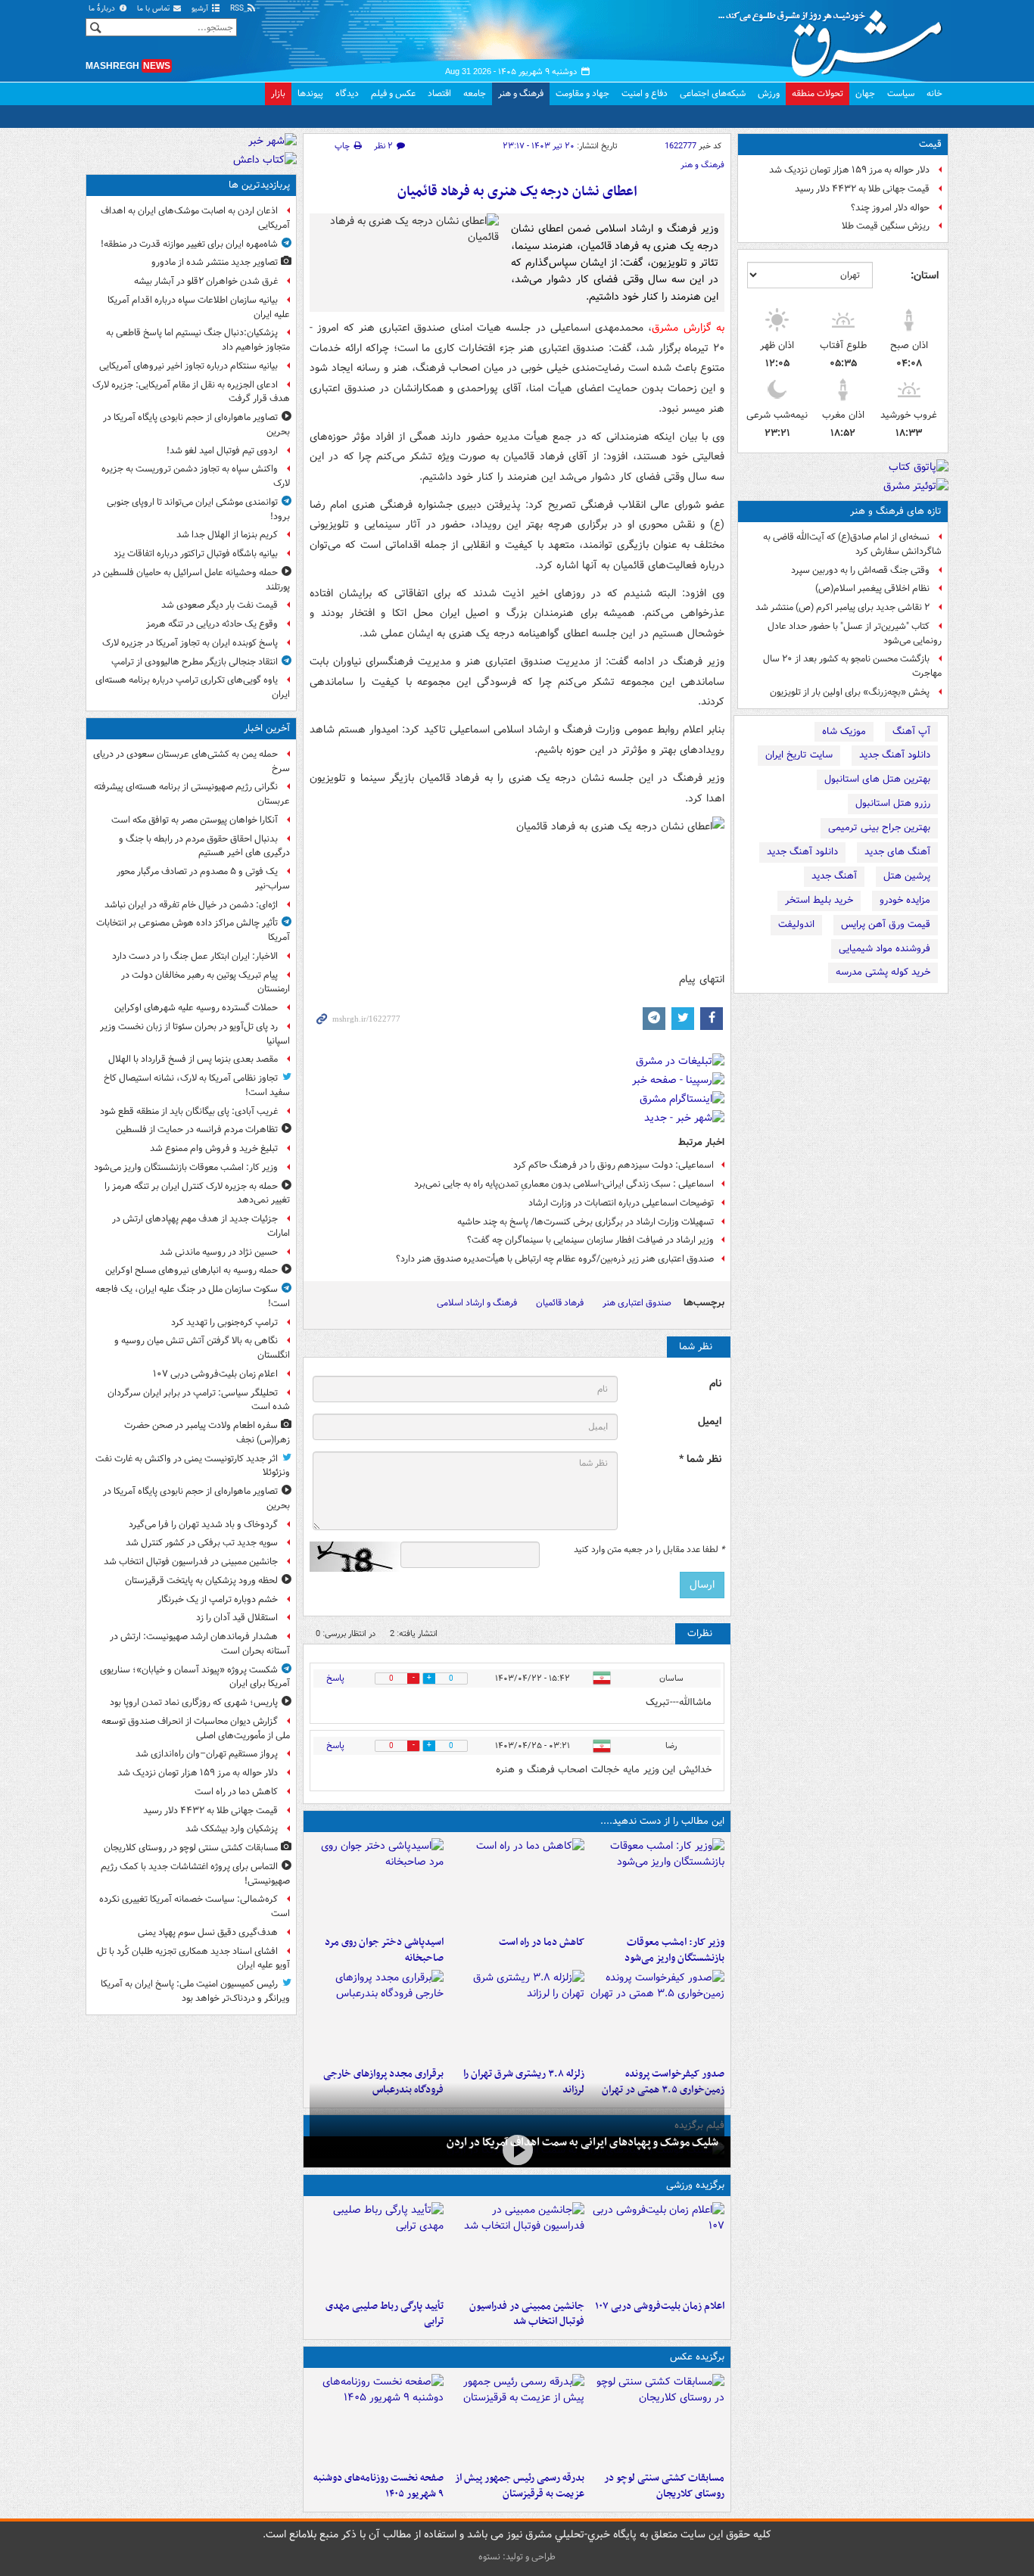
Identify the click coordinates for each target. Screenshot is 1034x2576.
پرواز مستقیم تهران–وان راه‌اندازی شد (207, 1754)
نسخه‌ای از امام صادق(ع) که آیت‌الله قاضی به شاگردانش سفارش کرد (852, 544)
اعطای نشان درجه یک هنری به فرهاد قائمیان (517, 192)
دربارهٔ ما (103, 9)
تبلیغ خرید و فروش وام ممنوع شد (214, 1148)
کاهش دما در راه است (541, 1942)
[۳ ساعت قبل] (377, 1884)
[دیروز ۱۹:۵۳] (377, 2015)
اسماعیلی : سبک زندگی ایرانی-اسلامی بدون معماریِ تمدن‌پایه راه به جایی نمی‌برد (564, 1184)
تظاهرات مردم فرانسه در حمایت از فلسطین (197, 1129)
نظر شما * (700, 1459)
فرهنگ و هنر (521, 93)
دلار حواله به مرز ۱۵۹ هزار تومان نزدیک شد (849, 170)
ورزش (769, 93)
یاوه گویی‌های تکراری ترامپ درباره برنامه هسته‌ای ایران (193, 687)
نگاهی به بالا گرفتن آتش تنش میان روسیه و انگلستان (202, 1348)
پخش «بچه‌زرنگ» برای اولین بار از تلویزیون (850, 692)
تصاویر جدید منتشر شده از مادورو (215, 262)
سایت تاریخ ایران (799, 755)
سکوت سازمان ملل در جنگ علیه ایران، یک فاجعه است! (193, 1296)
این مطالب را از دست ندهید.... (662, 1821)
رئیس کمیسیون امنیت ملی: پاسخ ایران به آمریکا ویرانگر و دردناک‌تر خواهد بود (195, 1991)
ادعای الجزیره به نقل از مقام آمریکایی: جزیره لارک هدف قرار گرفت (191, 392)
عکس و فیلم (393, 93)
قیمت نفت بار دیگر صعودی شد (220, 605)
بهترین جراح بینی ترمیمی (879, 828)
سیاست (901, 93)
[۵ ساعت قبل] (377, 2419)
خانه (934, 93)
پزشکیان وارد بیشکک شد (232, 1829)
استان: (925, 275)
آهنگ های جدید (897, 852)
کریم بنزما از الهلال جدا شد (227, 535)
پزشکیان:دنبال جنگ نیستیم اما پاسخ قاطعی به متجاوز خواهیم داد (198, 340)
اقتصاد (439, 93)
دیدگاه (347, 93)
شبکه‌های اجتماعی (713, 93)
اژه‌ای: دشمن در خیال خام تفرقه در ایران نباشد (191, 905)
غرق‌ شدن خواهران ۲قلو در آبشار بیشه (206, 281)
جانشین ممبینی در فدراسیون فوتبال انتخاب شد (526, 2314)
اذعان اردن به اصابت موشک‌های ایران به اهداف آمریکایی (195, 218)
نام (715, 1384)
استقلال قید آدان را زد (237, 1618)
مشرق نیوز (835, 38)
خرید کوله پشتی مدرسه (883, 972)
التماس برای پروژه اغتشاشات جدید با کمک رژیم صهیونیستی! (195, 1874)
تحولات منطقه (818, 93)
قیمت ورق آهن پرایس (886, 924)
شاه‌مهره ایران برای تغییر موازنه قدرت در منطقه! (189, 244)
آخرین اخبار (267, 728)
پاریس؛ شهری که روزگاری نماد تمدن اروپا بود (194, 1702)
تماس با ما (154, 9)
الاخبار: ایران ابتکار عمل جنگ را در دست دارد (194, 956)
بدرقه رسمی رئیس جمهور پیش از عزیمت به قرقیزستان (519, 2486)
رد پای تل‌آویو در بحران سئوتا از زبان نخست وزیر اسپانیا (195, 1034)
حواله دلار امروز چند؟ (890, 208)
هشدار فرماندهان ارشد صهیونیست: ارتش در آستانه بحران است (200, 1644)
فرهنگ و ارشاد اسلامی (477, 1303)
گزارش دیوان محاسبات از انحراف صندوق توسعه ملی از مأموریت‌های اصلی (196, 1728)
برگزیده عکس (697, 2357)
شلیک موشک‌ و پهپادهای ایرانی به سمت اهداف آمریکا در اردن (582, 2142)
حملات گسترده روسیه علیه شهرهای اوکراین (196, 1008)
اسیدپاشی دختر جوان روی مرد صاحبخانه (384, 1950)
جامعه (475, 93)
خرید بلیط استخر (819, 900)
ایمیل (710, 1422)
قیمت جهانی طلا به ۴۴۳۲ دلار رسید (862, 189)
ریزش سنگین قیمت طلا (886, 226)
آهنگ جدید (834, 876)
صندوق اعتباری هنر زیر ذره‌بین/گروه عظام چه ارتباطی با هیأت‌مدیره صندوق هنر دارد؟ (555, 1259)
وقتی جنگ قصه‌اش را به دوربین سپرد (860, 570)
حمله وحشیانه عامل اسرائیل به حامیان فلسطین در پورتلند (191, 580)
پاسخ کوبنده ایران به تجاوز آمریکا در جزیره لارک (190, 643)
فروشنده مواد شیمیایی (885, 949)
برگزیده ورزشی (695, 2185)
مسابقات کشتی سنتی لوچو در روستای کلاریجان (664, 2486)
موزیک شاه (844, 731)
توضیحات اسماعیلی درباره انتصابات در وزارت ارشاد (621, 1203)
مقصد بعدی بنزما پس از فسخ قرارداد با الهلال (193, 1059)
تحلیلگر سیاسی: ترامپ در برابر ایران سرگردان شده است (199, 1400)
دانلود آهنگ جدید (895, 755)
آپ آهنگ (911, 731)
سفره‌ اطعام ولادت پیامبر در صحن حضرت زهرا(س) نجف (207, 1433)
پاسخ (335, 1678)
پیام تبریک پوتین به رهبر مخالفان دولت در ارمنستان (206, 982)
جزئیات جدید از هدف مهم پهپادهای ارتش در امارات (201, 1226)
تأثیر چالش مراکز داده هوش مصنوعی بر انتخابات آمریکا (193, 930)
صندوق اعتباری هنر (637, 1303)
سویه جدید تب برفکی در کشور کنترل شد (202, 1543)
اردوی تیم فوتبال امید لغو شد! (222, 451)
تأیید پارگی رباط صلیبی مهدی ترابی (385, 2314)
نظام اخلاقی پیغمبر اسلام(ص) (872, 588)
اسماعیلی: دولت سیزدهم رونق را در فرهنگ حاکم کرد (614, 1165)
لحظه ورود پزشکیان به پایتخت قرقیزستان (201, 1580)
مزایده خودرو (905, 900)
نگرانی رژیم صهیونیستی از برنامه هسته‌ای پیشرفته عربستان (192, 794)
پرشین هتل (907, 876)
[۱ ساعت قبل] (657, 1884)
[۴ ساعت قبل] (517, 2015)
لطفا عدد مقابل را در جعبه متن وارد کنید (649, 1550)
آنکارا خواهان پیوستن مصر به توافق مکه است (195, 820)
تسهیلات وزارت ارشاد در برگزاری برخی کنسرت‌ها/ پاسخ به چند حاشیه (586, 1222)
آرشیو (201, 9)
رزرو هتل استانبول (893, 803)
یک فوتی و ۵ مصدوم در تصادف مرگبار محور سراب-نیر (203, 879)
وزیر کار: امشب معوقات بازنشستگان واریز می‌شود (674, 1950)
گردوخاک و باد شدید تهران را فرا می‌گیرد (203, 1524)
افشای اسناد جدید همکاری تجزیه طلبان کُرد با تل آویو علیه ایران (193, 1958)
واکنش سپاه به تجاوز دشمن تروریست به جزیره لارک (196, 476)
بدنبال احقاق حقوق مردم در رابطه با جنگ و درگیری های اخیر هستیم (204, 846)
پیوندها (310, 93)
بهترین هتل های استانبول (877, 779)
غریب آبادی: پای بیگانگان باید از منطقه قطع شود (189, 1111)
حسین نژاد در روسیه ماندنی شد (219, 1252)
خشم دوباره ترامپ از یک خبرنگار (218, 1599)
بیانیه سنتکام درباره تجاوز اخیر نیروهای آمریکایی (188, 366)
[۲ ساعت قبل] (517, 1884)
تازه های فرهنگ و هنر (896, 511)
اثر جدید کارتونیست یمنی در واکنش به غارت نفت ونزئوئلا (193, 1466)
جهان (865, 93)
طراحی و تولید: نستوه (517, 2557)
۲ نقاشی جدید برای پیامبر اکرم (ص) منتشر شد (842, 607)
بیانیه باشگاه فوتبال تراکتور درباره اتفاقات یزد (196, 554)
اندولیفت (796, 924)
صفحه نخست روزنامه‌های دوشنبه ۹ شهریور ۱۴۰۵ (378, 2486)
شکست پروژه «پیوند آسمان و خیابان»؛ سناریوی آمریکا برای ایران (195, 1677)
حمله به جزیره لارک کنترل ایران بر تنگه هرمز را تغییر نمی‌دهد (197, 1193)
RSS (238, 9)
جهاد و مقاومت (582, 93)
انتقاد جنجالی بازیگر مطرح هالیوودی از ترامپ (195, 662)
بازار (278, 93)
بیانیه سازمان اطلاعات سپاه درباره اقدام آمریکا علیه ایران (199, 307)
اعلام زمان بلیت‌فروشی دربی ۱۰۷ (660, 2306)
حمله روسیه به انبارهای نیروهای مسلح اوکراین (192, 1270)
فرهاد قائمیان (560, 1303)
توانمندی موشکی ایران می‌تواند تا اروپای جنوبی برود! (198, 509)
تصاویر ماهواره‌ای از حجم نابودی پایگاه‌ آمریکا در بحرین (196, 425)
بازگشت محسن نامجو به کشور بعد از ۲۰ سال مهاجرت (852, 666)
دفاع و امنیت (645, 93)
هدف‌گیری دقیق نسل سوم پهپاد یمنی (208, 1932)
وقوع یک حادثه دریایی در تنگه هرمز (212, 624)
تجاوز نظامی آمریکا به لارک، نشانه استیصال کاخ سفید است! (197, 1085)
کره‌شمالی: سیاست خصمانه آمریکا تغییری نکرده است (195, 1906)
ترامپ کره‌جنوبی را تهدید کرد (224, 1322)
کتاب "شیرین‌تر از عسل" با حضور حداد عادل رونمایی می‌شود (855, 633)
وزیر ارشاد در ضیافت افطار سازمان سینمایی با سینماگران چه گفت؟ (590, 1240)
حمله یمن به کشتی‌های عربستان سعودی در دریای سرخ (192, 761)
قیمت (930, 144)
